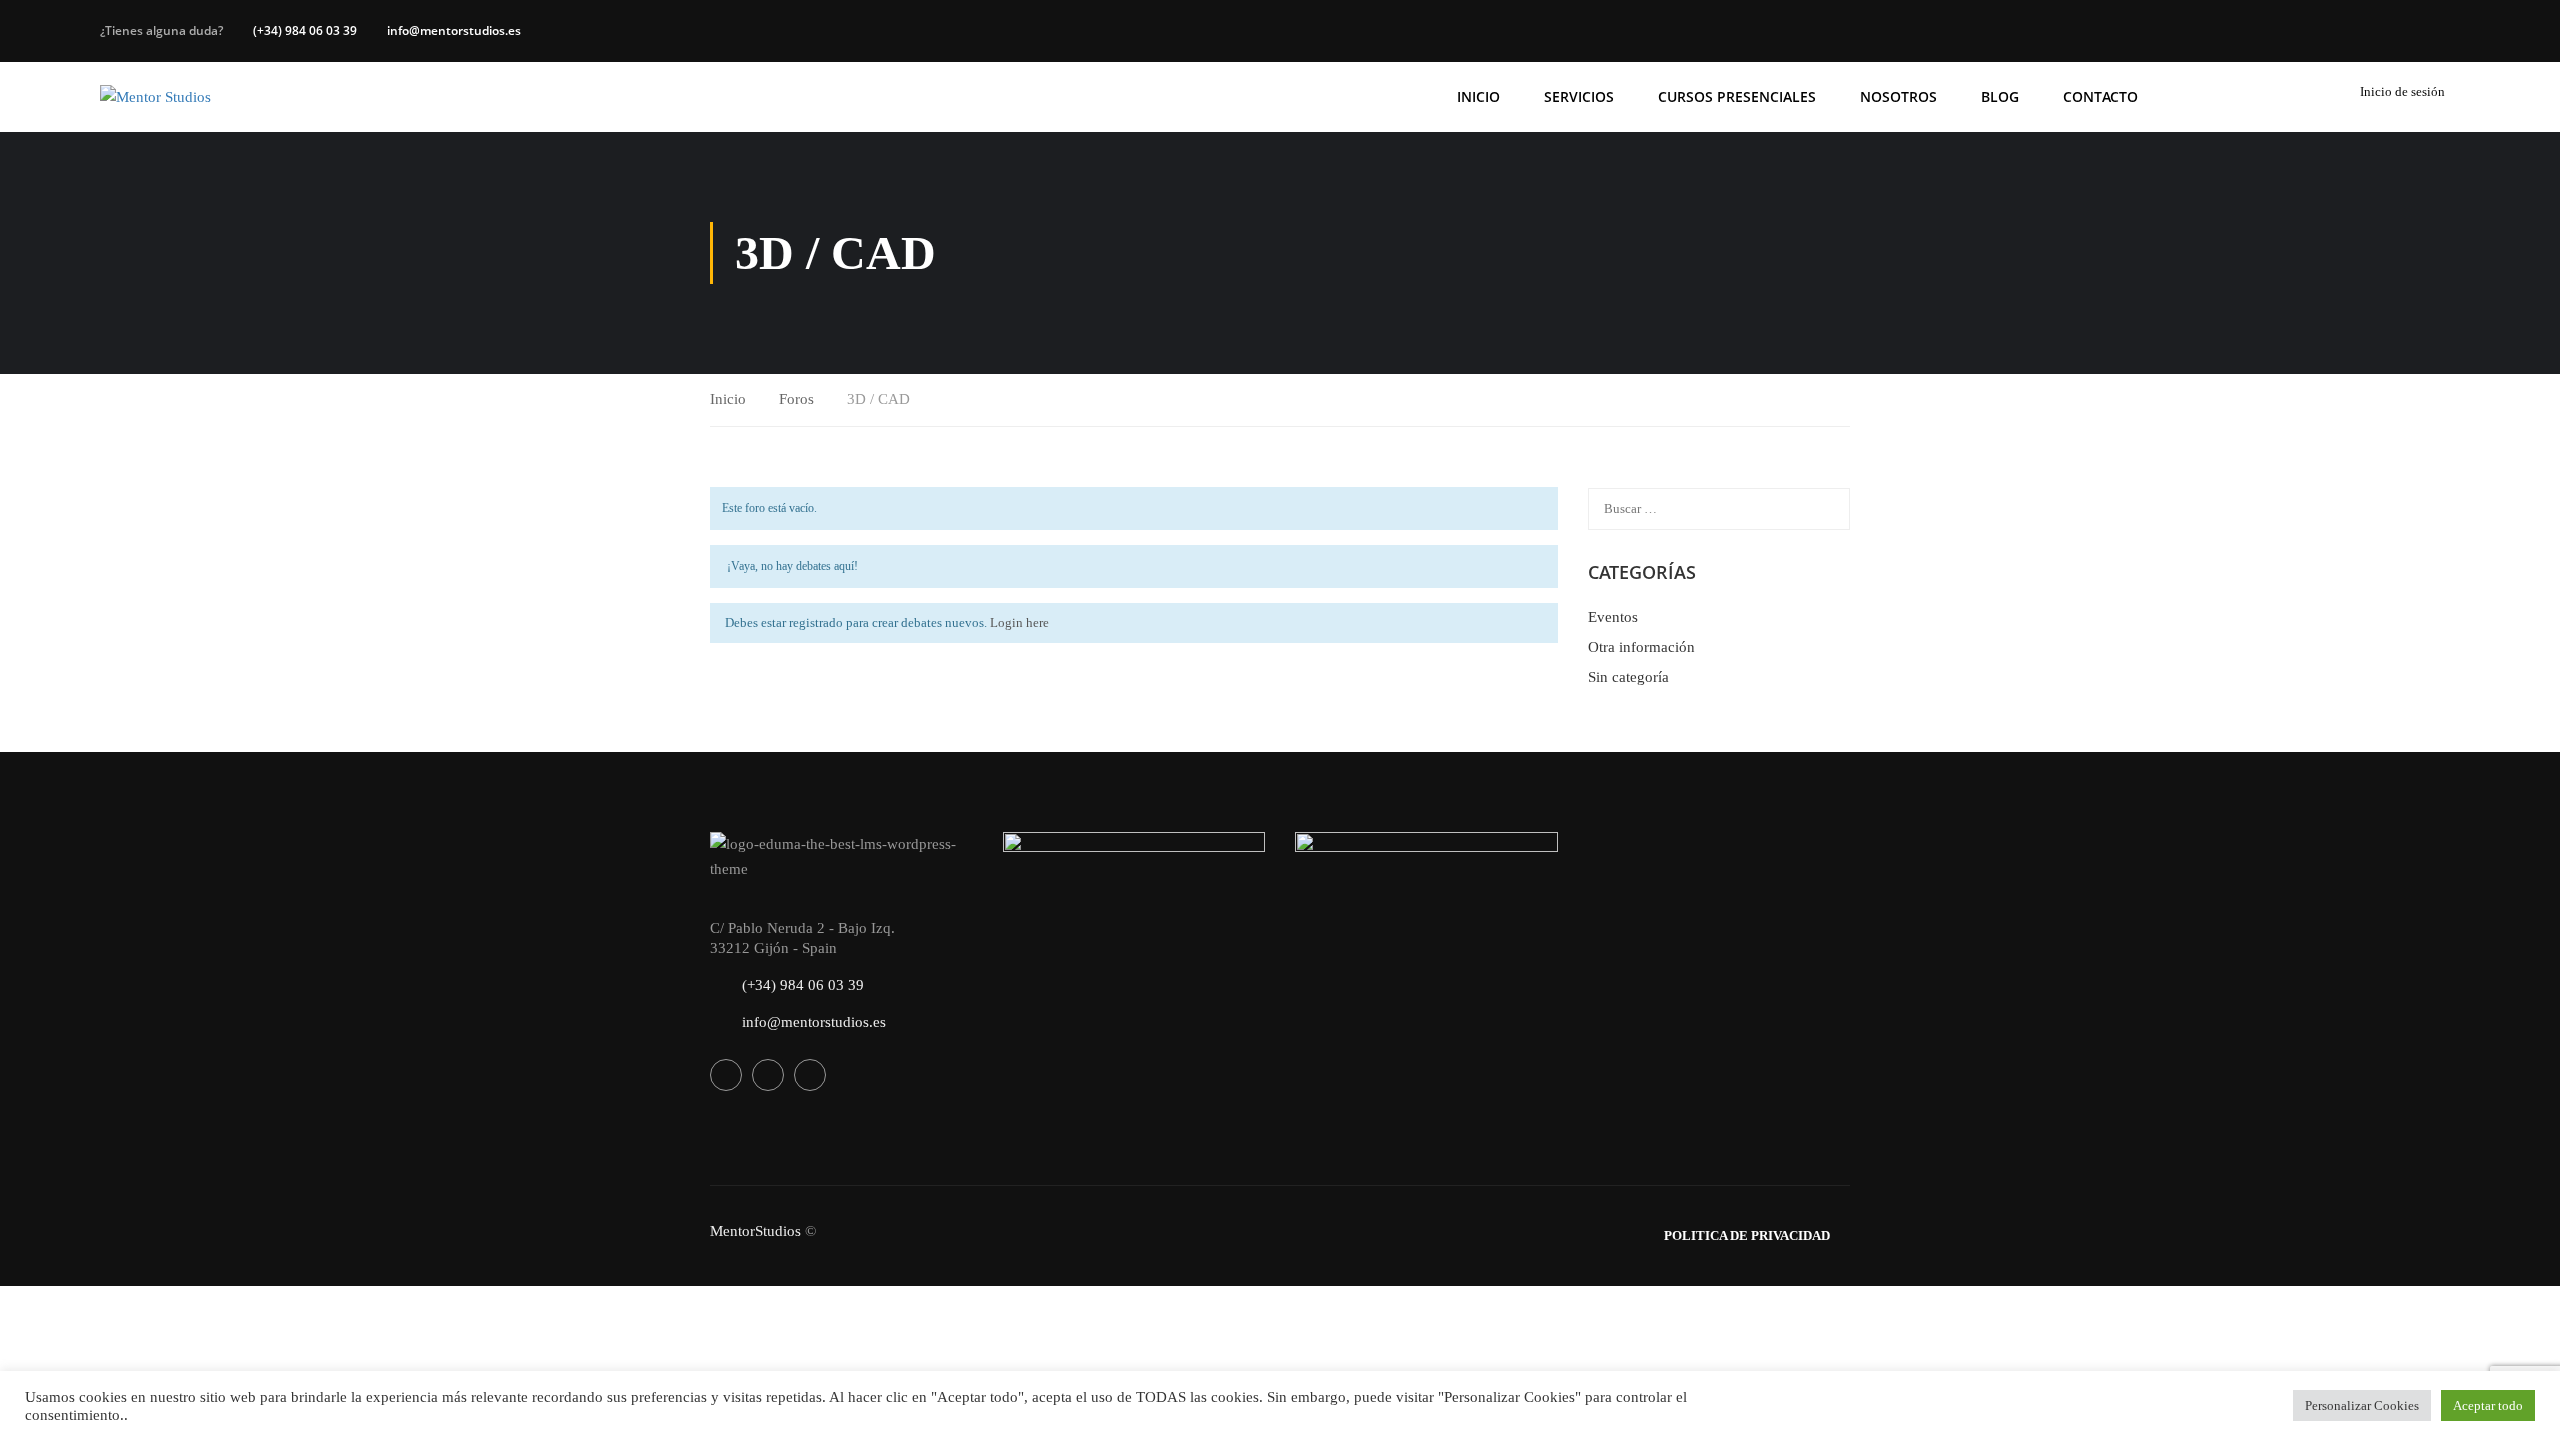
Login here (1019, 622)
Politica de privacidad (1747, 1235)
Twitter (768, 1075)
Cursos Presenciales (1737, 96)
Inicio (1478, 96)
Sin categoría (1628, 677)
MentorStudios (755, 1231)
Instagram (810, 1075)
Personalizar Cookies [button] (2362, 1405)
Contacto (2100, 96)
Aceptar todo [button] (2488, 1405)
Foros (796, 399)
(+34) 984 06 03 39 (305, 30)
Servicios (1579, 96)
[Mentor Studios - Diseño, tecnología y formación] (177, 97)
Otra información (1641, 647)
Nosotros (1898, 96)
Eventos (1613, 617)
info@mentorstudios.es (454, 30)
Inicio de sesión (2402, 91)
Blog (2000, 96)
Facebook (726, 1075)
